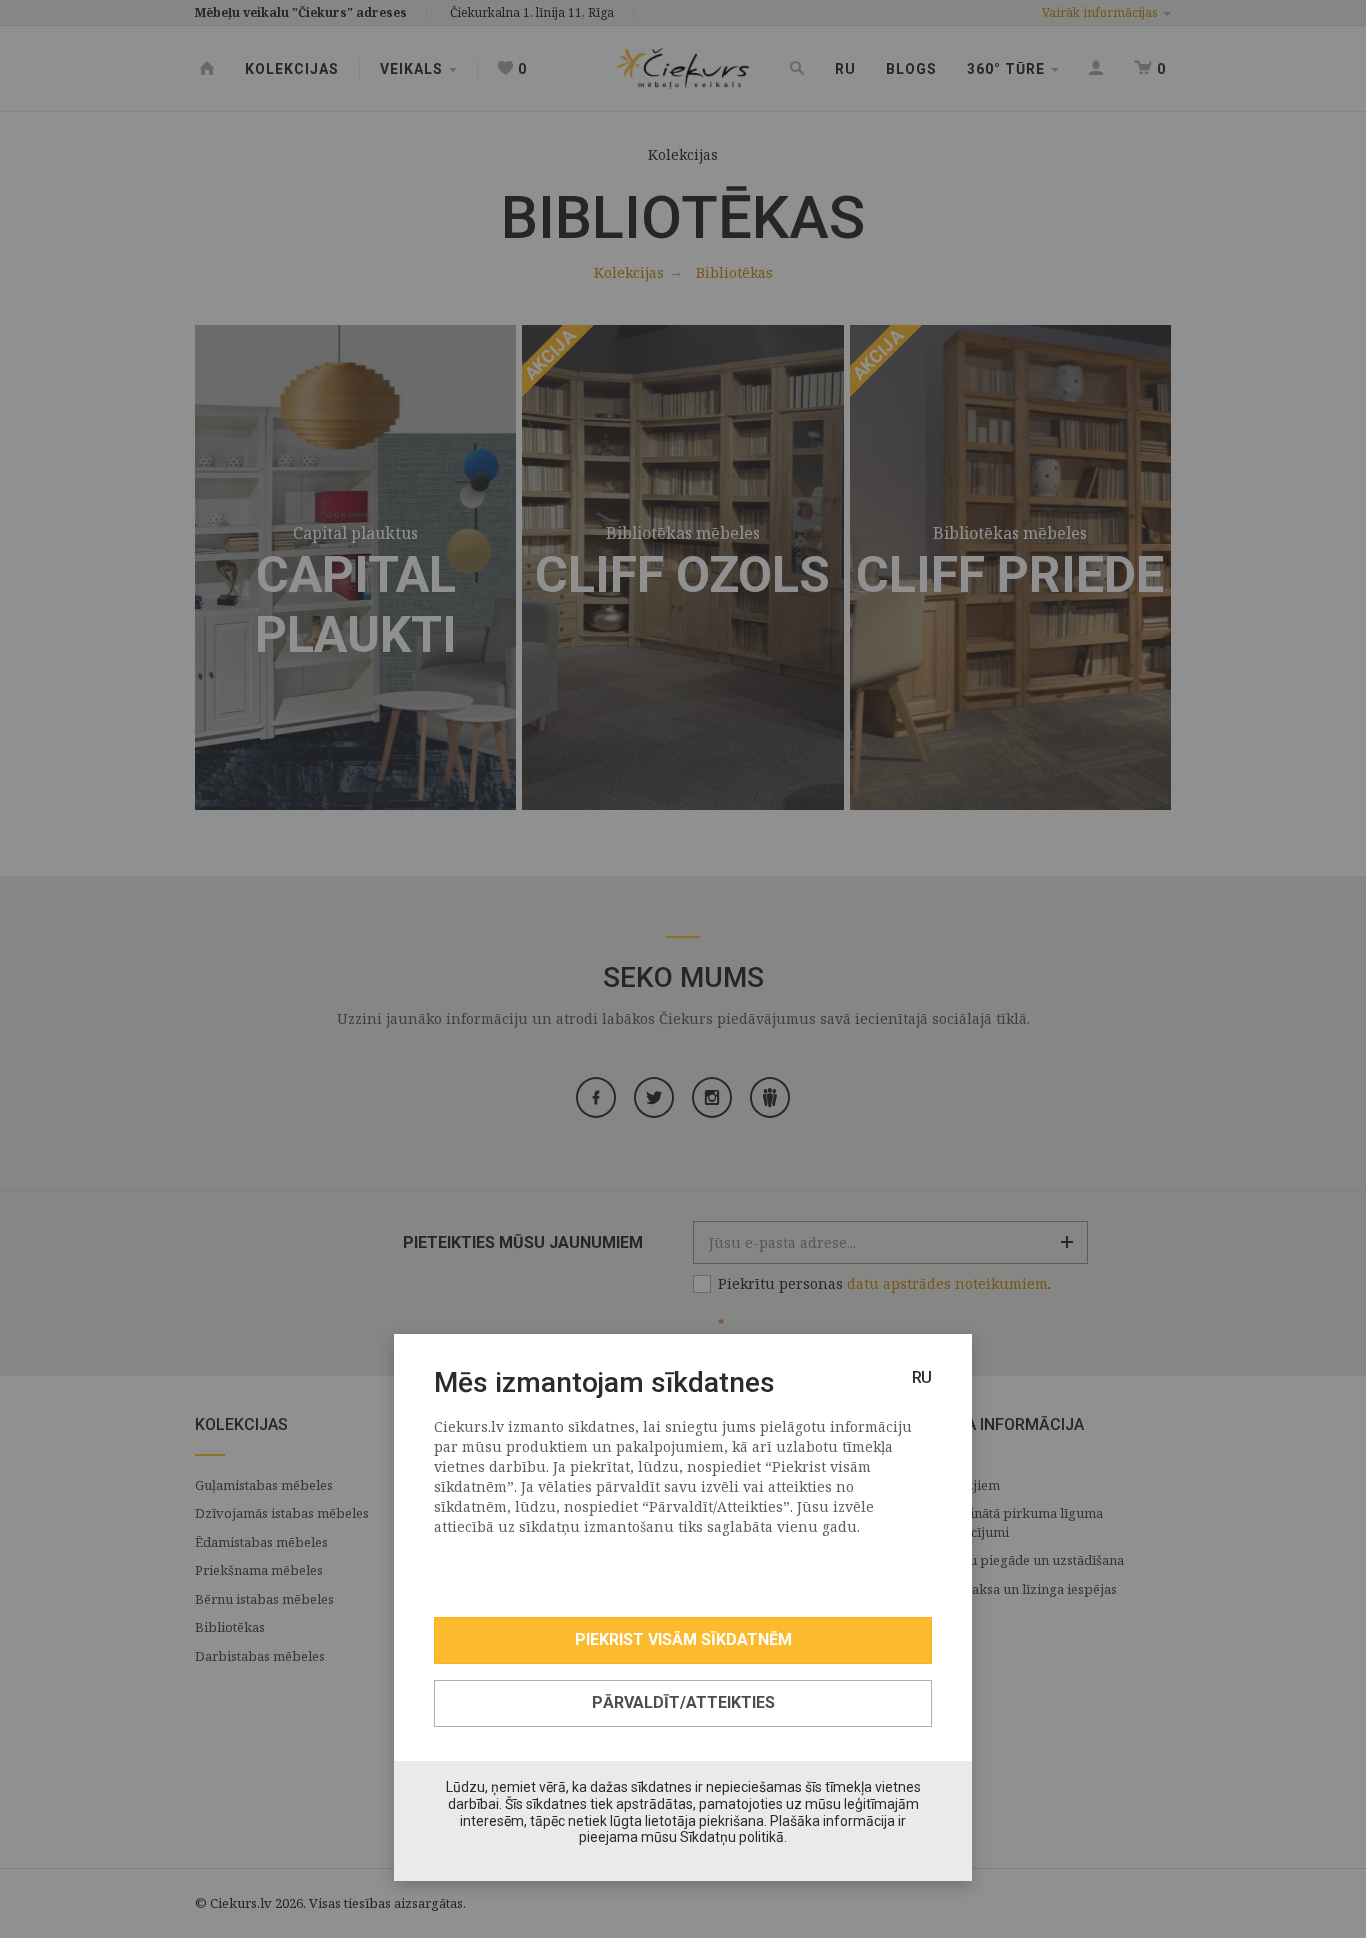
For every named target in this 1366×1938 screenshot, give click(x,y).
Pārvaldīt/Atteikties (683, 1702)
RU (922, 1377)
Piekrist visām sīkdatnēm (683, 1639)
